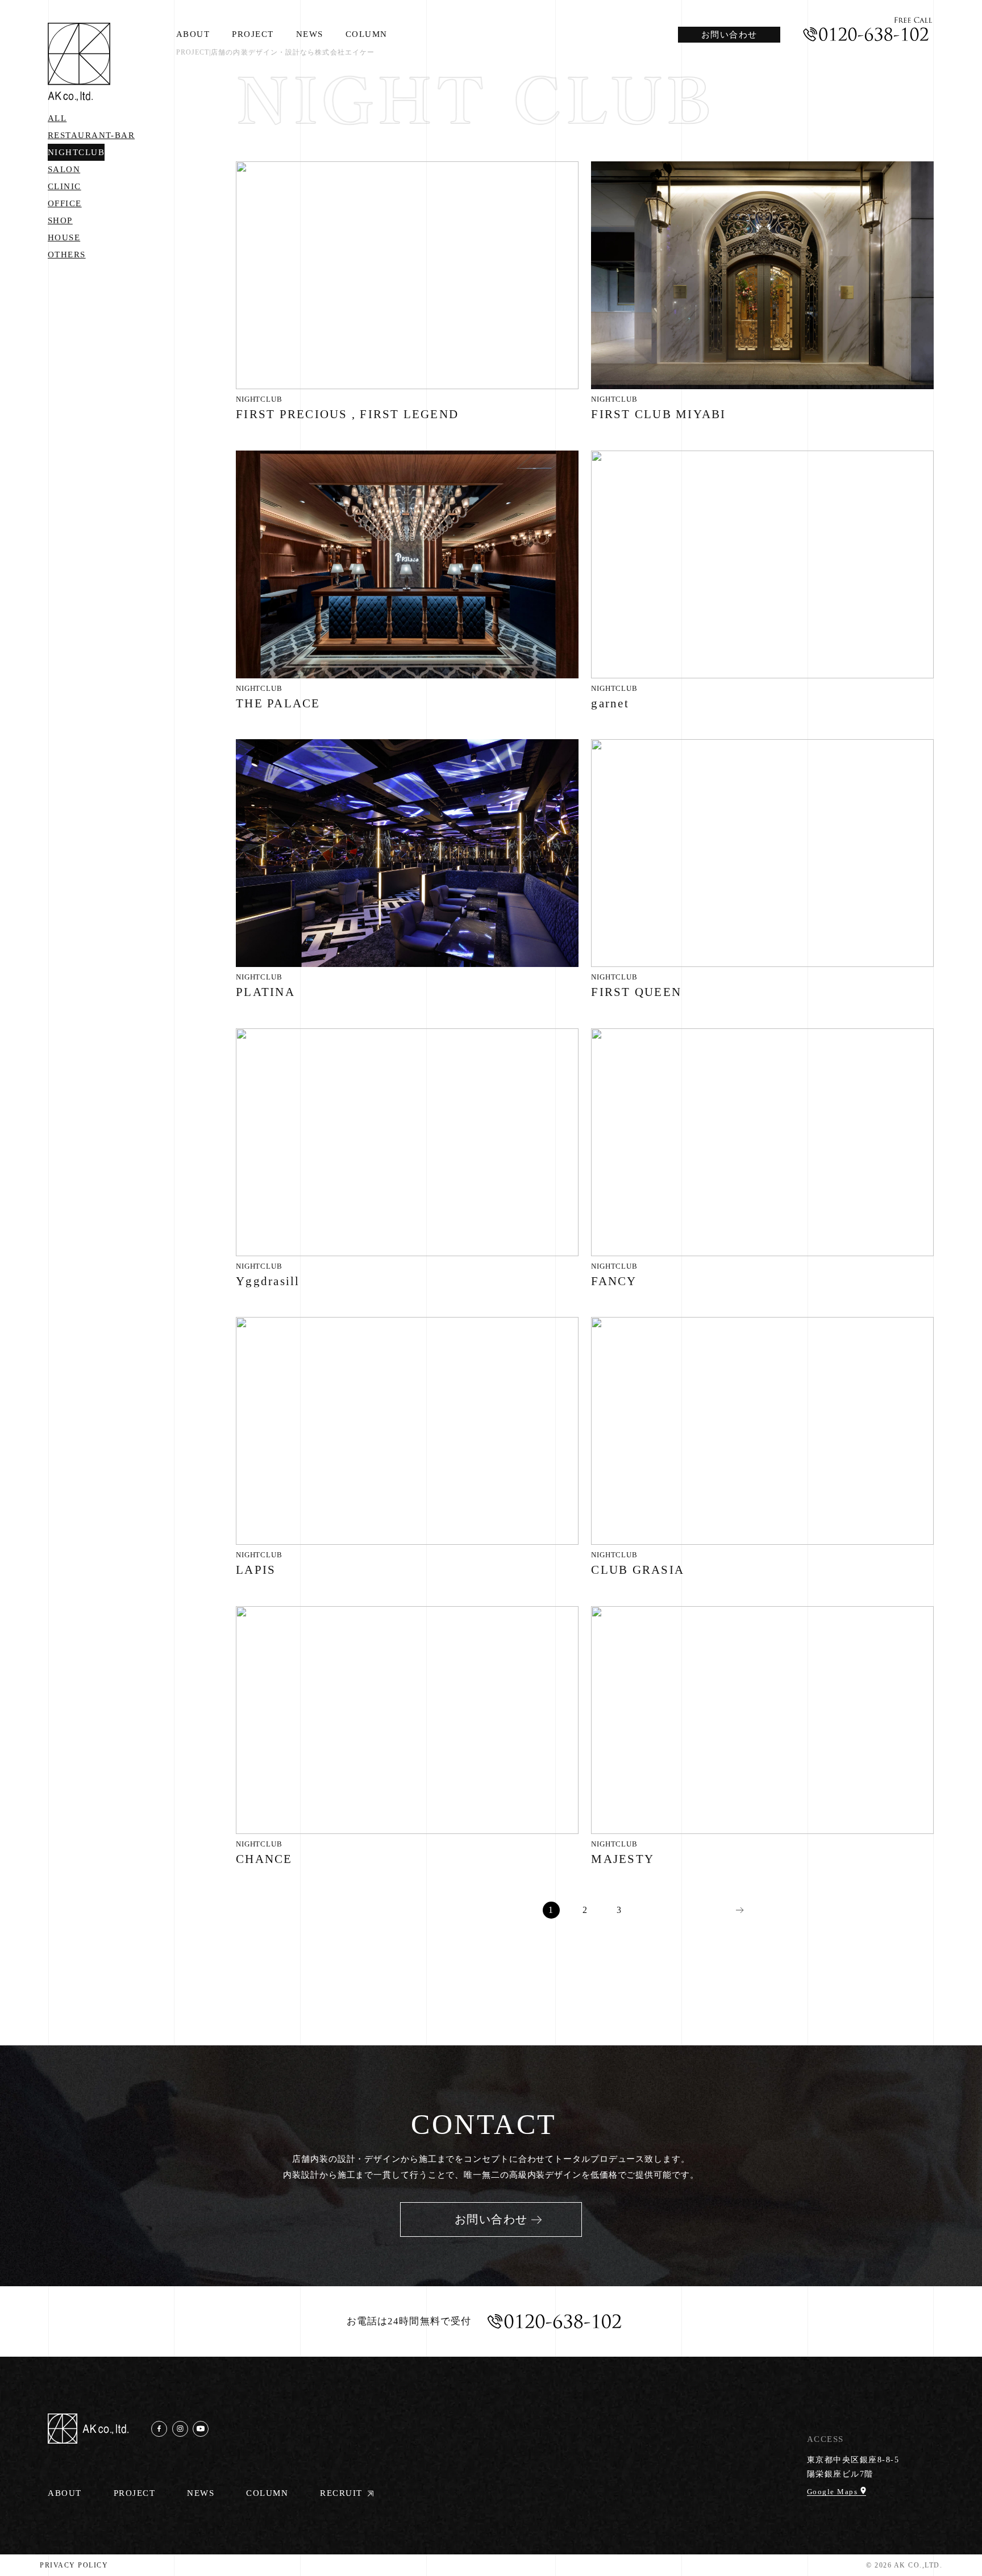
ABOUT (193, 34)
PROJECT (253, 34)
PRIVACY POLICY (74, 2565)
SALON (64, 169)
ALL (57, 118)
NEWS (310, 34)
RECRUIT (341, 2493)
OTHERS (67, 255)
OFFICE (65, 203)
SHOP (60, 220)
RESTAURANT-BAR (91, 135)
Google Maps (834, 2491)
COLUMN (367, 34)
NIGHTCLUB (76, 152)
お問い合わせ (729, 35)
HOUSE (64, 237)
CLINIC (65, 186)
